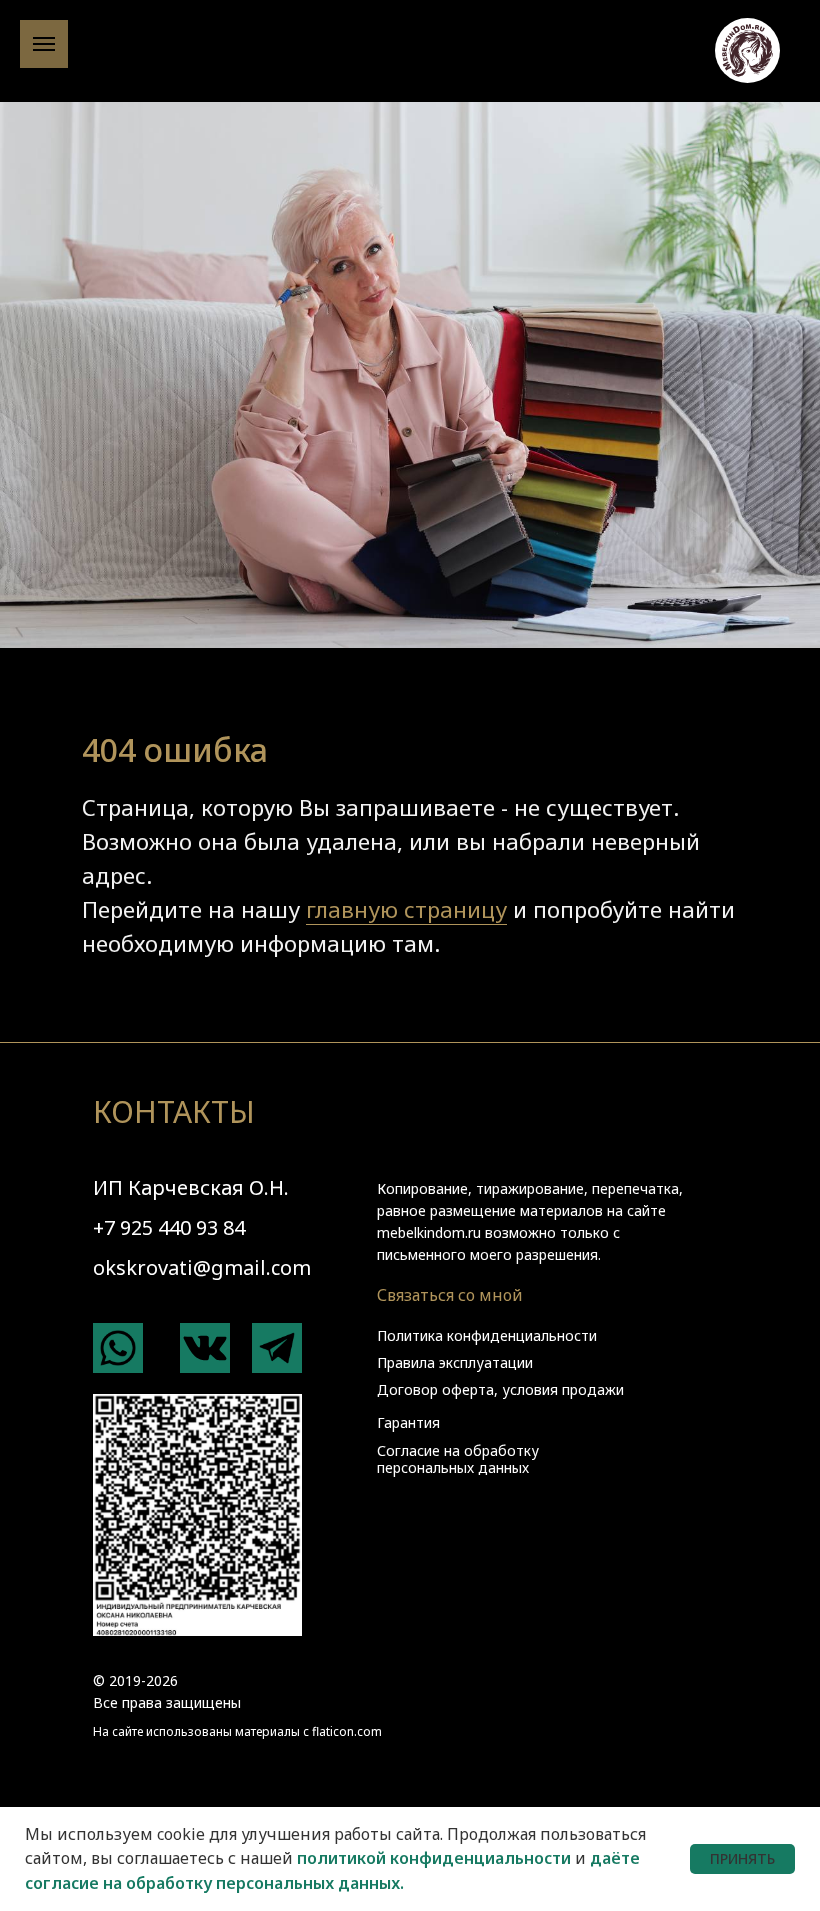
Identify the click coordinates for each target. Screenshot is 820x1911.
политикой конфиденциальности (434, 1858)
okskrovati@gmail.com (202, 1267)
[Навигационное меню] (44, 44)
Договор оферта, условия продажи (500, 1389)
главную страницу (406, 909)
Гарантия (408, 1422)
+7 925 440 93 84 (169, 1227)
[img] (118, 1348)
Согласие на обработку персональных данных (458, 1459)
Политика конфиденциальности (487, 1335)
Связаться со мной (450, 1295)
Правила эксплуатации (455, 1362)
